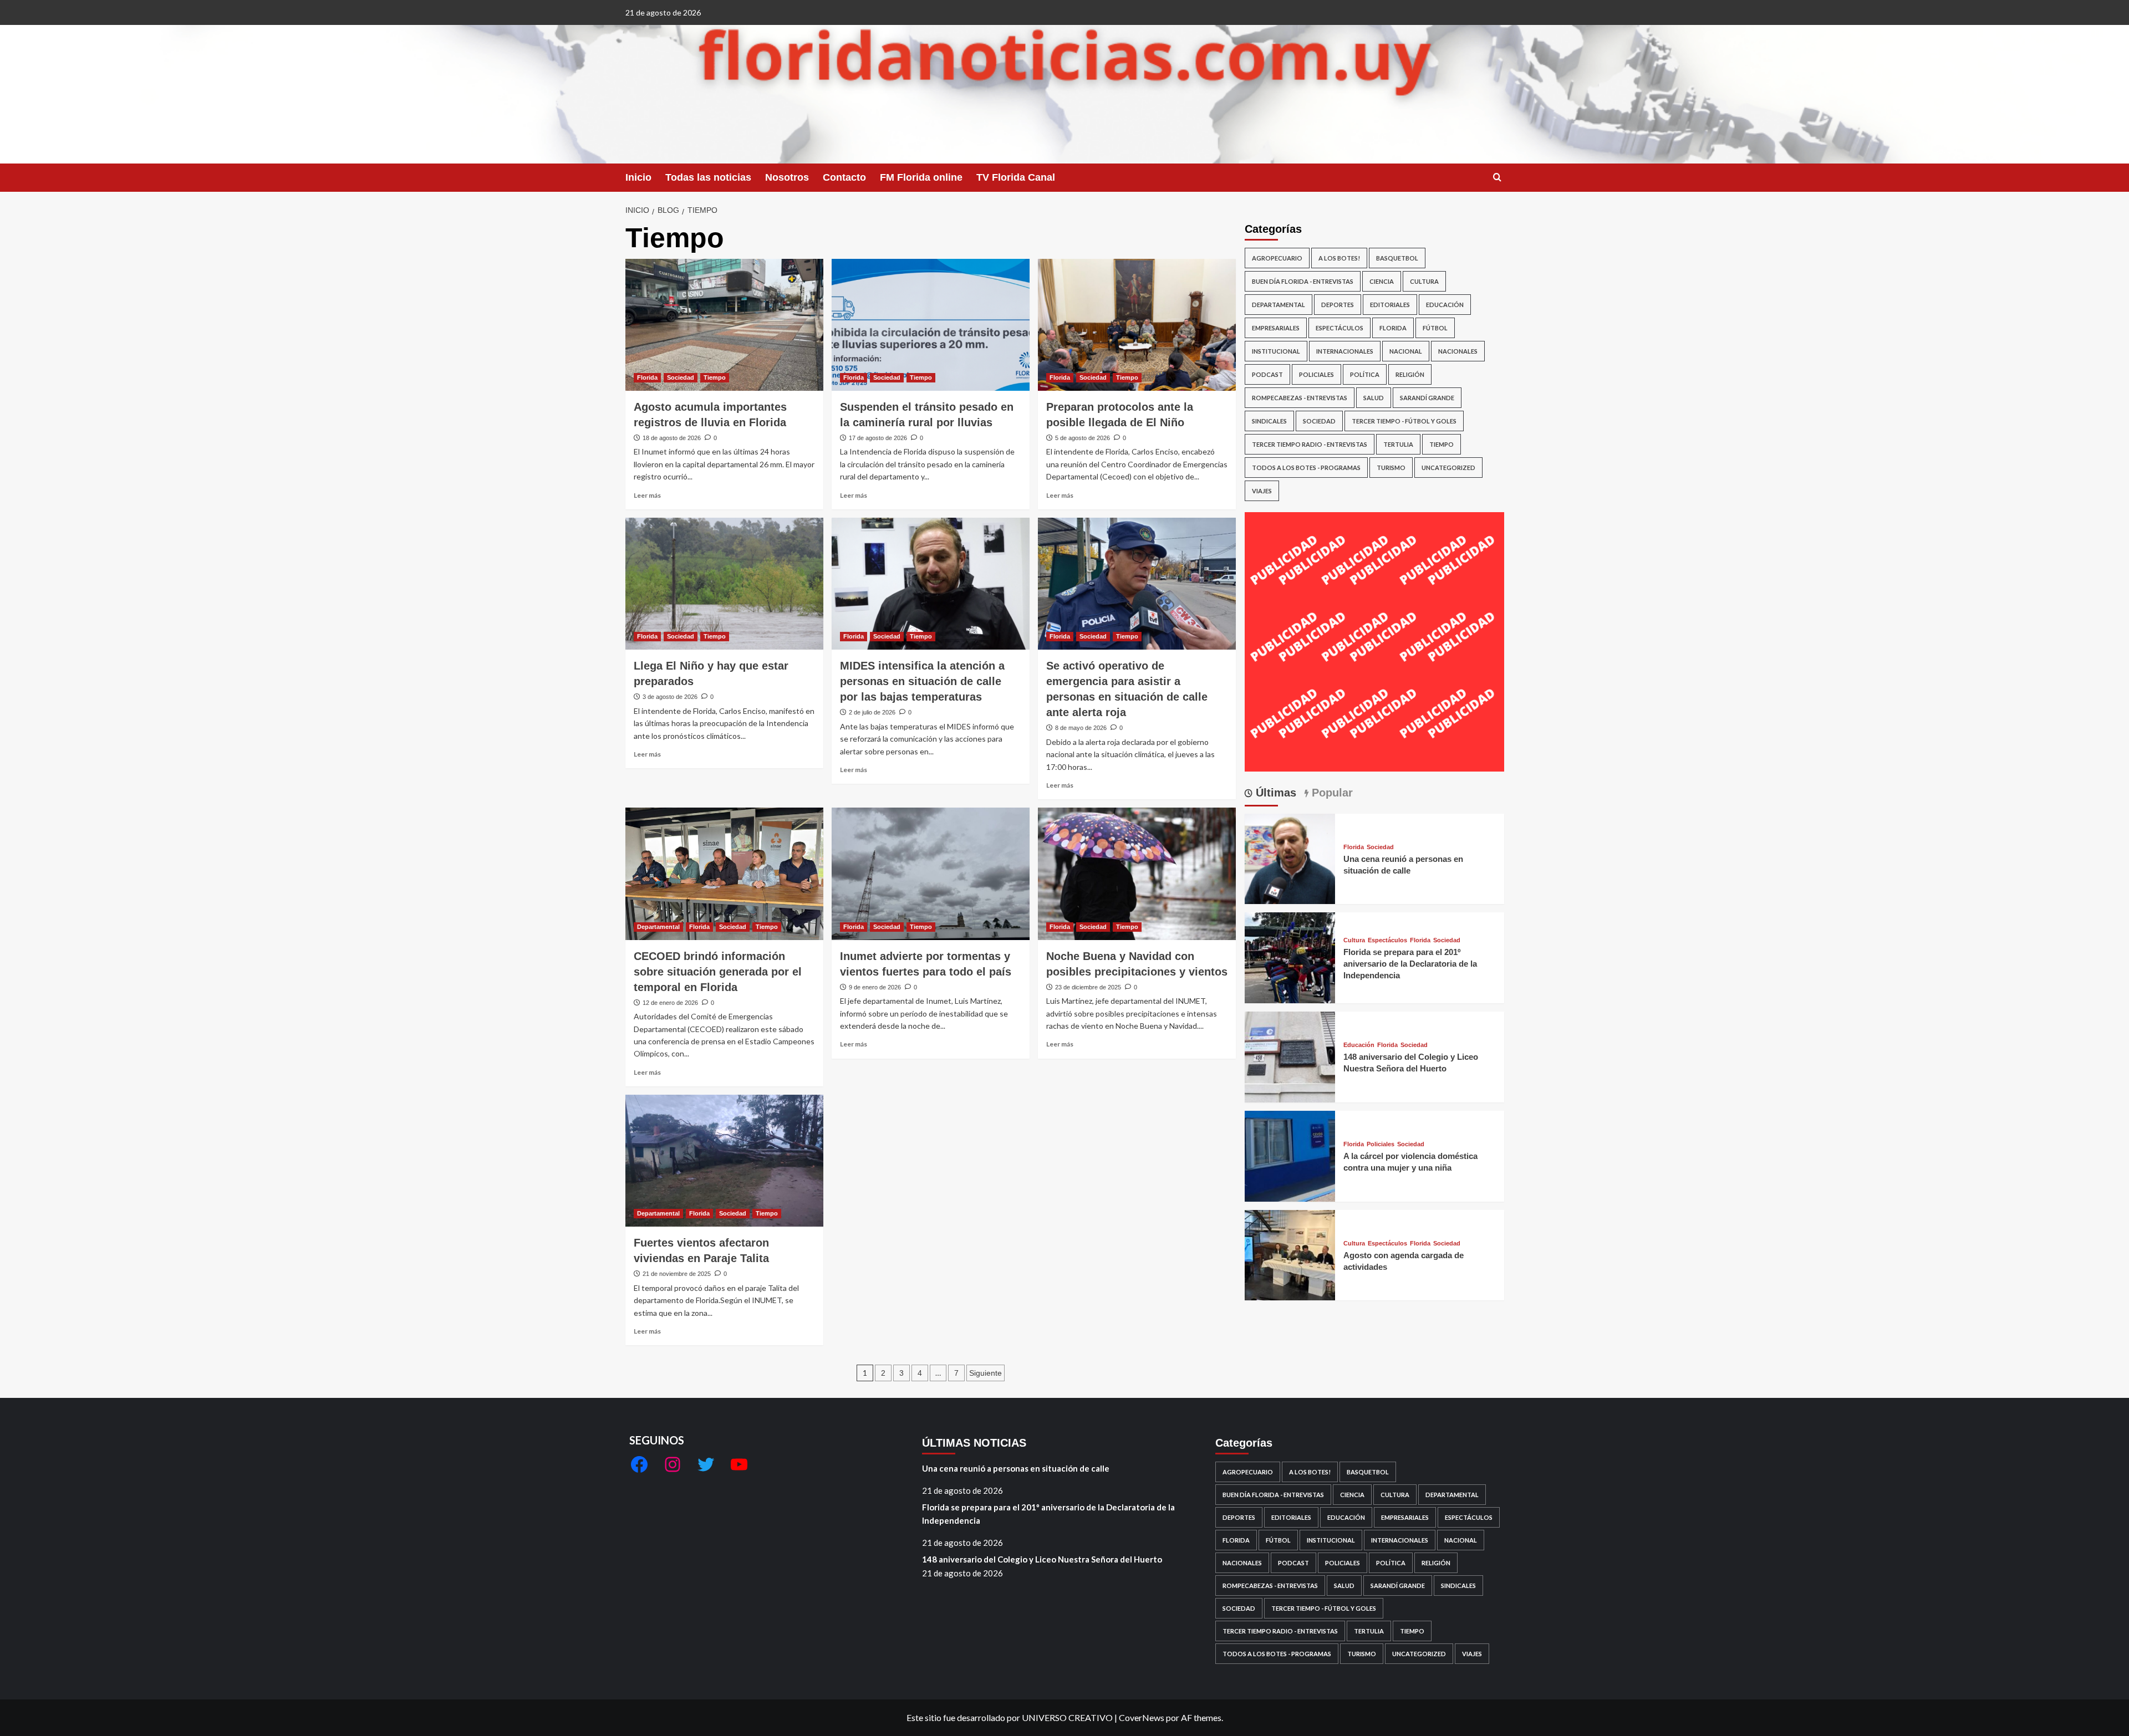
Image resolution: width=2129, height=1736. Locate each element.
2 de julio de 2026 (872, 712)
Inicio (638, 177)
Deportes (1338, 305)
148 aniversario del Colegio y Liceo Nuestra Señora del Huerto (1042, 1559)
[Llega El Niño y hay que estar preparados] (724, 584)
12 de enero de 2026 (670, 1003)
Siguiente (985, 1373)
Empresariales (1276, 328)
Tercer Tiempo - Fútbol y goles (1404, 421)
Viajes (1262, 491)
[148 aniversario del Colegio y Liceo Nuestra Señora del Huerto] (1290, 1056)
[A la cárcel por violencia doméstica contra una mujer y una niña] (1290, 1155)
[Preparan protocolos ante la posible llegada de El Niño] (1137, 325)
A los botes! (1339, 258)
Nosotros (787, 177)
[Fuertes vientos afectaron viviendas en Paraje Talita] (724, 1161)
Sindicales (1269, 421)
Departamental (658, 927)
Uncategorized (1448, 468)
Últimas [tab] (1274, 793)
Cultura (1424, 281)
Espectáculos (1339, 328)
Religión (1410, 374)
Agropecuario (1277, 258)
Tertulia (1398, 444)
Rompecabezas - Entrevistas (1300, 398)
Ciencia (1382, 281)
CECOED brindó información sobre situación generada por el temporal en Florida (718, 972)
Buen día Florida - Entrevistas (1303, 281)
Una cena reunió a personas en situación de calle (1016, 1468)
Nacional (1406, 351)
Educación (1445, 305)
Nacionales (1458, 351)
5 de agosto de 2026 (1083, 438)
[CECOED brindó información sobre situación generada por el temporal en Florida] (724, 874)
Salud (1374, 398)
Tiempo (715, 377)
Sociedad (681, 377)
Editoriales (1390, 305)
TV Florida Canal (1016, 177)
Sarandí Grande (1427, 398)
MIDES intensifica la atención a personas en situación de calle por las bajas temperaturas (922, 681)
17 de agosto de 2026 (878, 438)
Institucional (1276, 351)
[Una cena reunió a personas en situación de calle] (1290, 858)
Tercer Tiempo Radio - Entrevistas (1310, 444)
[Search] (1497, 178)
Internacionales (1345, 351)
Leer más (647, 495)
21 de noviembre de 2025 (677, 1274)
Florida (647, 377)
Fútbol (1435, 328)
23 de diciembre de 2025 (1088, 987)
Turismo (1391, 468)
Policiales (1316, 374)
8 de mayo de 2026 (1081, 728)
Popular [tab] (1331, 793)
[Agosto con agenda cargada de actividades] (1290, 1254)
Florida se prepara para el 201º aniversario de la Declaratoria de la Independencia (1410, 964)
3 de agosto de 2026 (670, 697)
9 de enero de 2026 (875, 987)
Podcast (1267, 374)
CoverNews (1142, 1717)
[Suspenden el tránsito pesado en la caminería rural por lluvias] (931, 325)
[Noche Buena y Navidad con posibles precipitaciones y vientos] (1137, 874)
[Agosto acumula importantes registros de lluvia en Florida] (724, 325)
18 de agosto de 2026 (672, 438)
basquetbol (1397, 258)
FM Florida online (921, 177)
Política (1365, 374)
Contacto (844, 177)
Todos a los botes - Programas (1306, 468)
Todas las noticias (708, 177)
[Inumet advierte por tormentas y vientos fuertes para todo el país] (931, 874)
